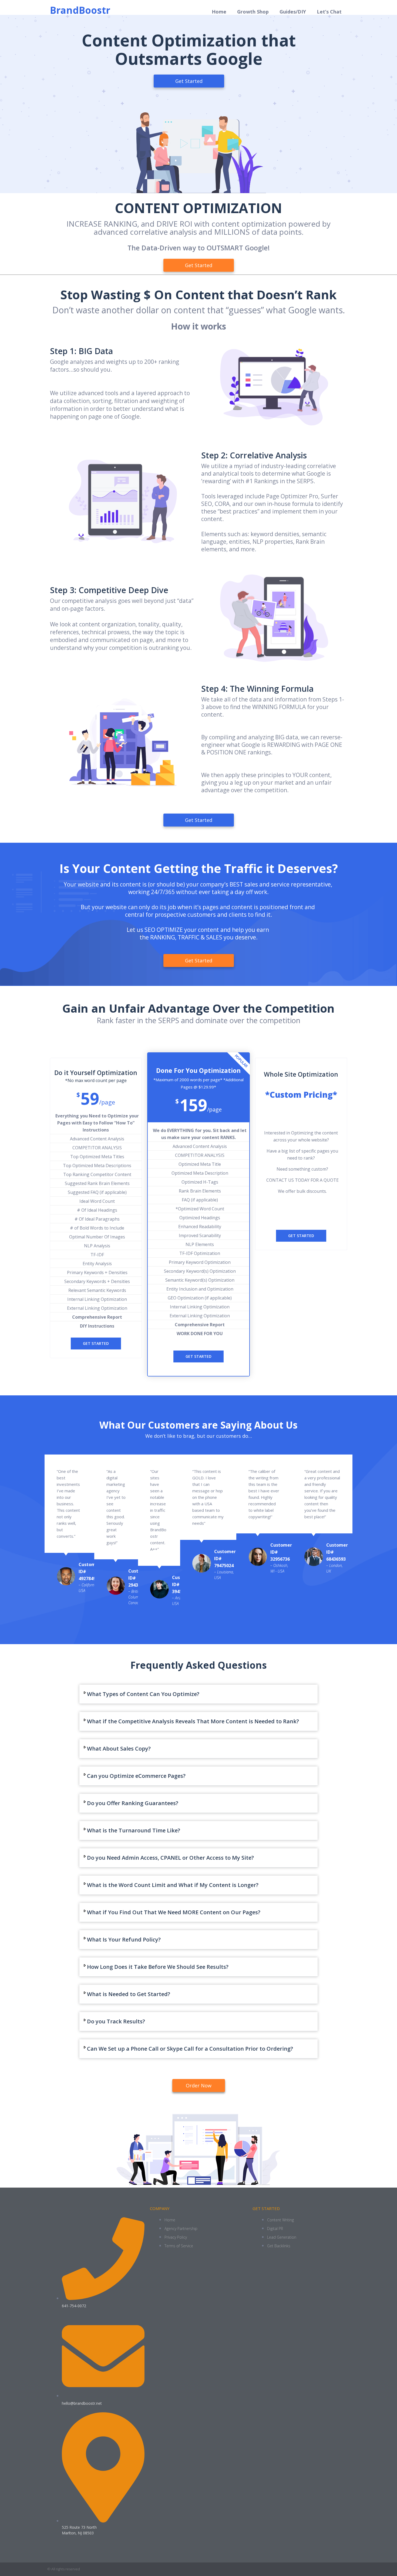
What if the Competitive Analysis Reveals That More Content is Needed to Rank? (193, 1721)
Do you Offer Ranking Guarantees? (133, 1803)
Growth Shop (253, 12)
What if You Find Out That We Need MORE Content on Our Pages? (174, 1912)
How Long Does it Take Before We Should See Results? (158, 1967)
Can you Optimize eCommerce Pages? (136, 1776)
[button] (198, 1694)
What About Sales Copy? (119, 1749)
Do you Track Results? (116, 2021)
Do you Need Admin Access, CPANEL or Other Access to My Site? (170, 1858)
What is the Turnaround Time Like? (134, 1830)
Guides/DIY (293, 12)
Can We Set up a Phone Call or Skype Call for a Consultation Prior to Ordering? (190, 2049)
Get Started (96, 1343)
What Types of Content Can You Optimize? (143, 1694)
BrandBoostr (80, 10)
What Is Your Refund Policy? (124, 1939)
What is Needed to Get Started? (129, 1994)
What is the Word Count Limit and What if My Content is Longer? (173, 1885)
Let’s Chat (329, 12)
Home (219, 12)
